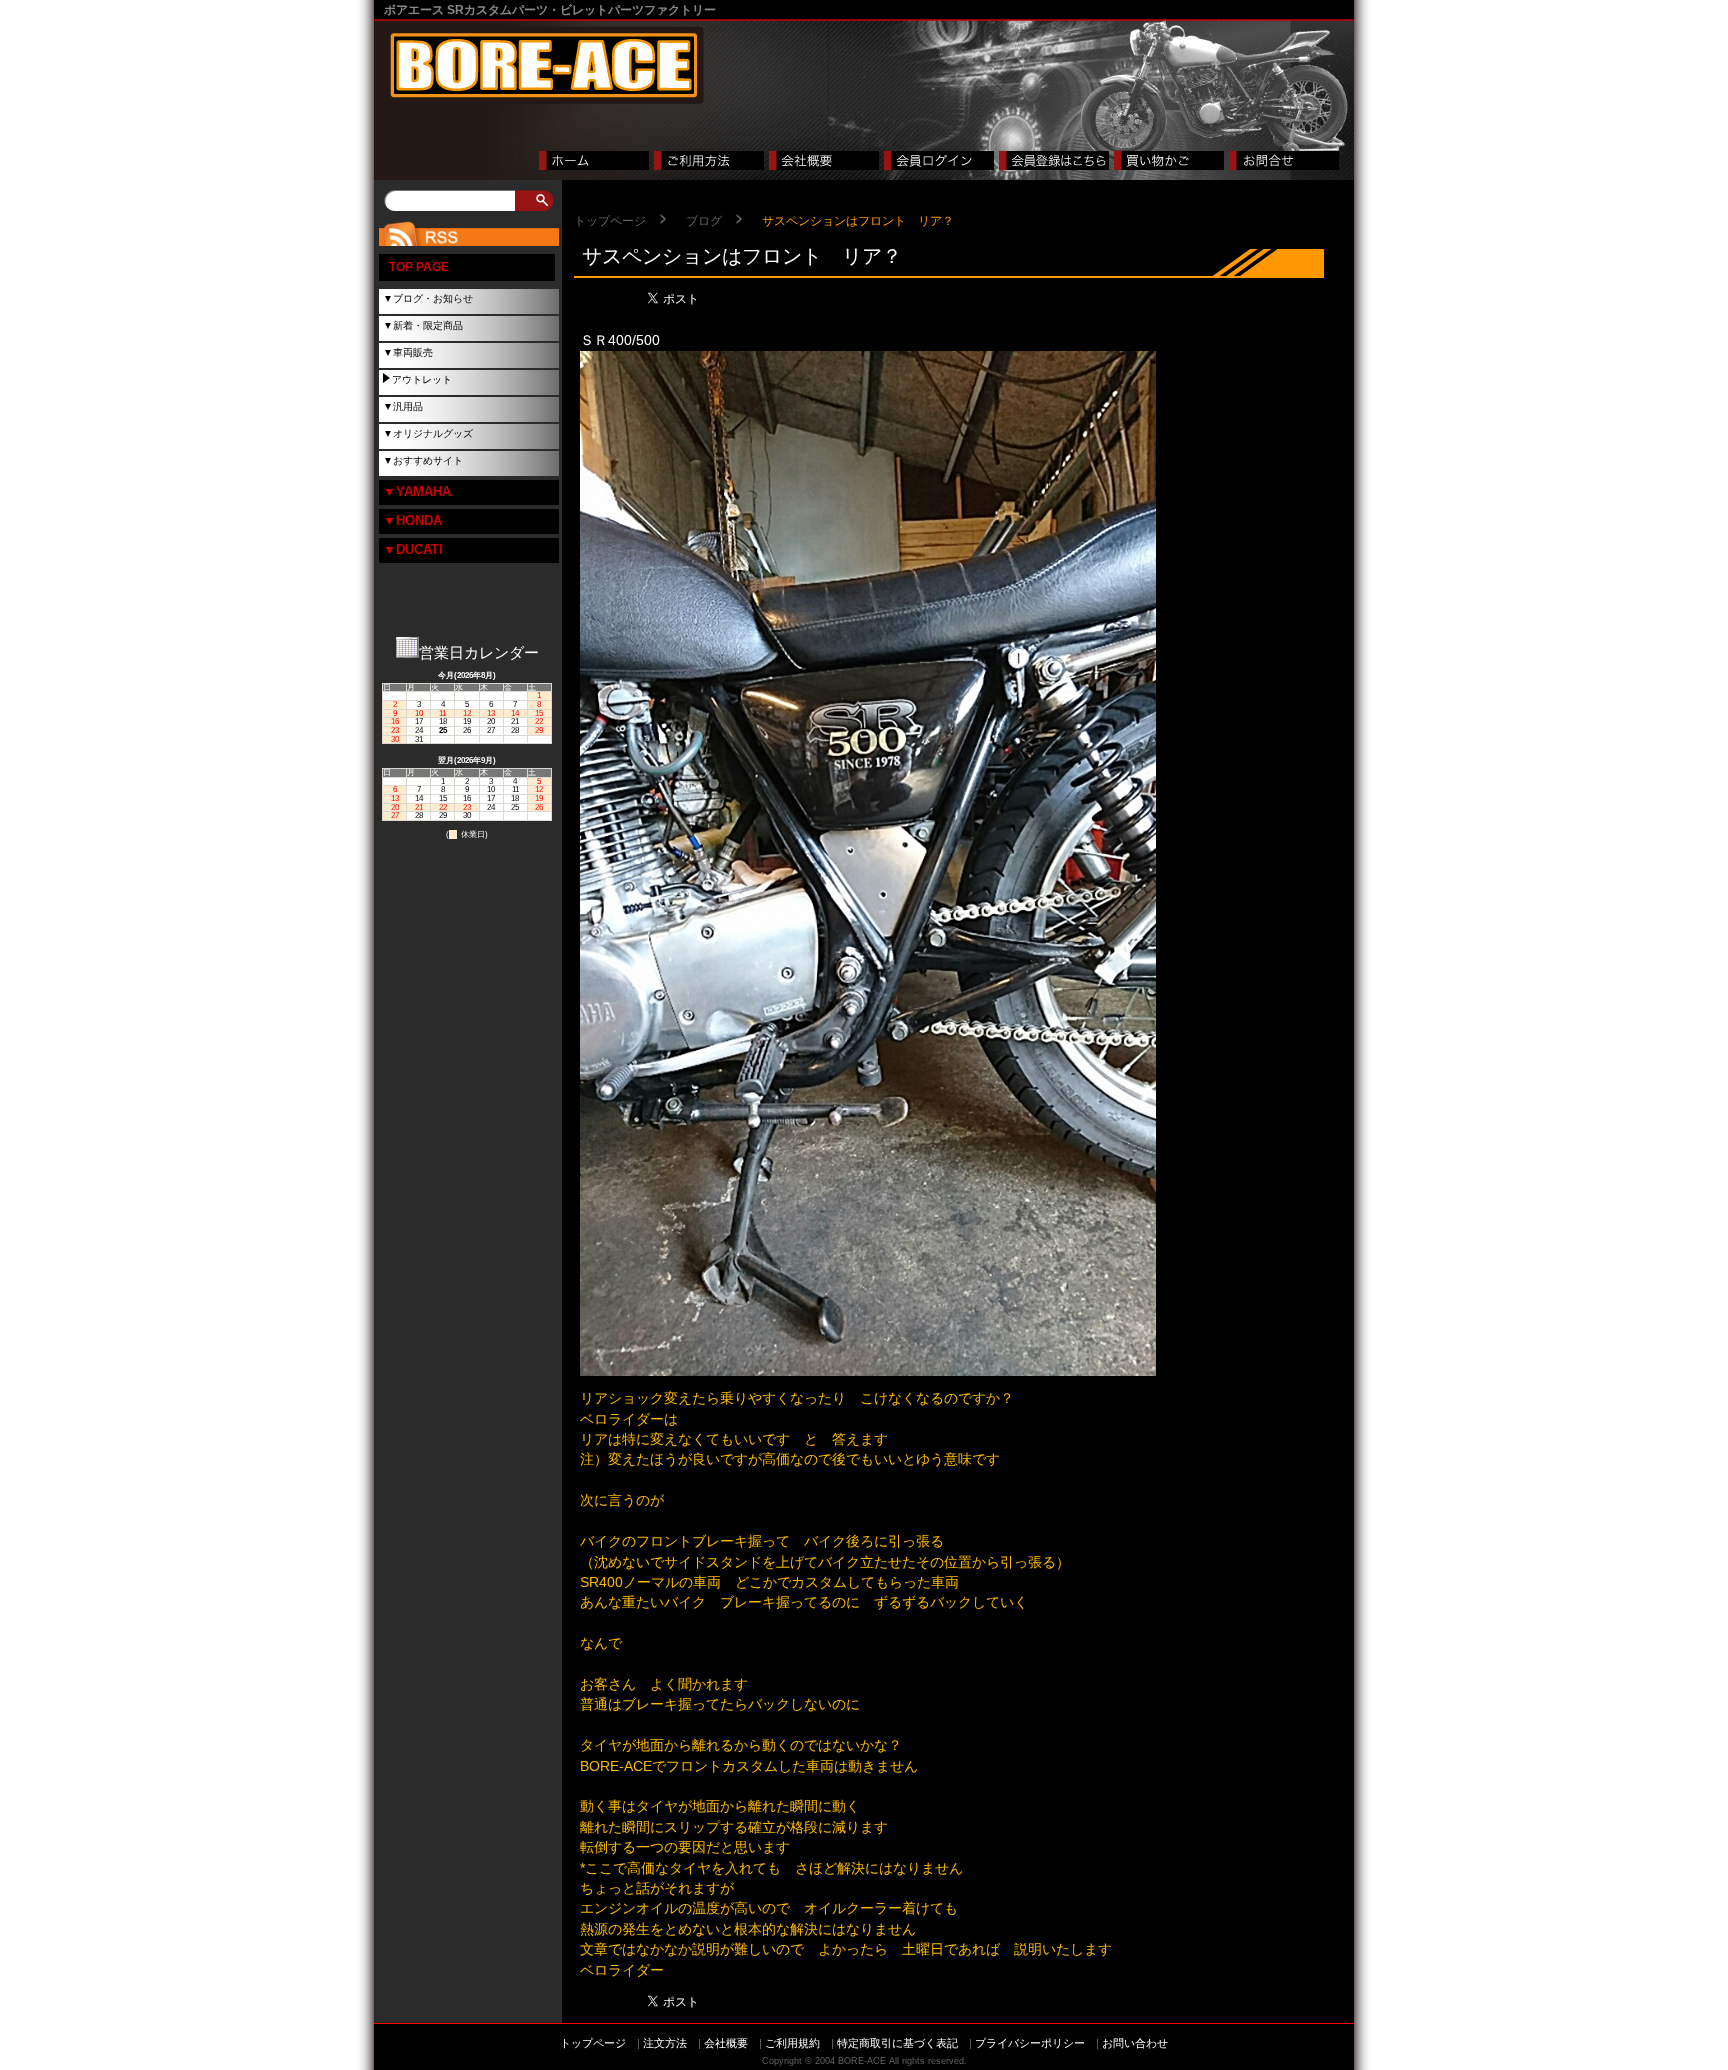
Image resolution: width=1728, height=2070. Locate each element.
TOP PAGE (419, 267)
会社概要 (726, 2043)
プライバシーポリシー (1030, 2043)
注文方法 (665, 2043)
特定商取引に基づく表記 (897, 2043)
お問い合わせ (1135, 2043)
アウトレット (422, 379)
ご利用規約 (792, 2043)
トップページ (610, 221)
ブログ (704, 221)
